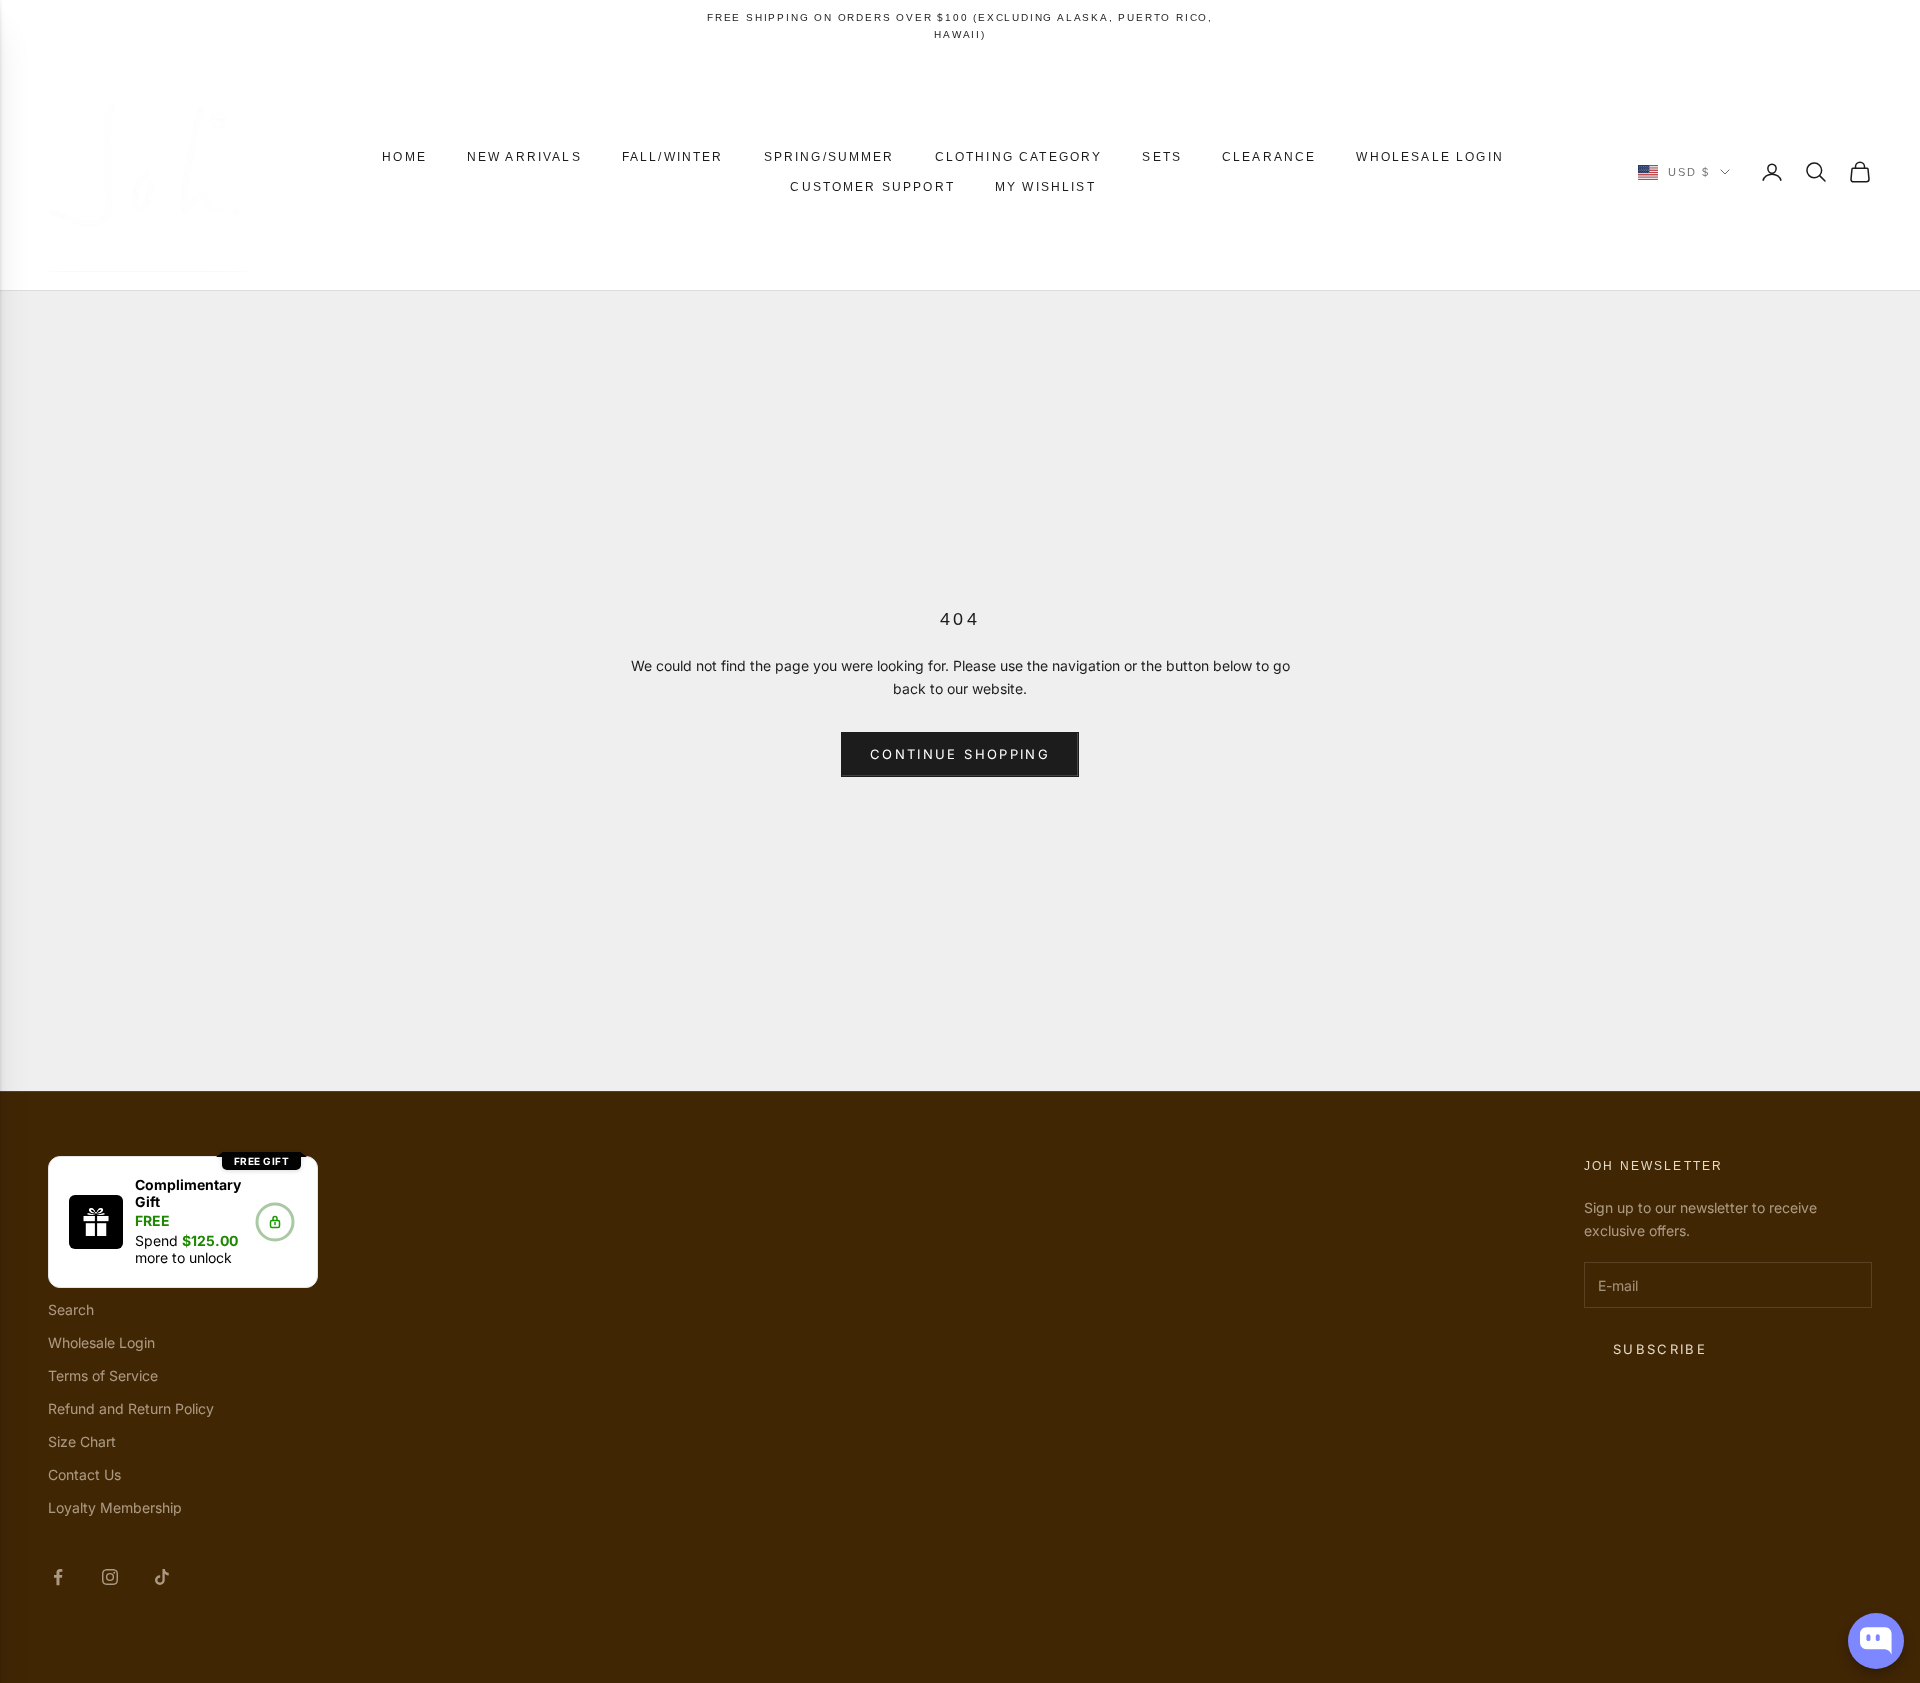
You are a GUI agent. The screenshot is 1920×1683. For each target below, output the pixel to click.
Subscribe (1660, 1349)
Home (404, 157)
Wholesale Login (1429, 157)
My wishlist (1045, 187)
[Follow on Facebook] (58, 1577)
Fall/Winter (673, 157)
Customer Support (872, 187)
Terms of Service (103, 1375)
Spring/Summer (829, 157)
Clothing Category (1019, 157)
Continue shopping (960, 754)
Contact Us (84, 1474)
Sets (1162, 157)
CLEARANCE (1269, 157)
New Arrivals (524, 157)
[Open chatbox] (1876, 1641)
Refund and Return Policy (131, 1408)
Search (71, 1309)
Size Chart (82, 1441)
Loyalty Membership (115, 1507)
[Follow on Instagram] (110, 1577)
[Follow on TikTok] (162, 1577)
